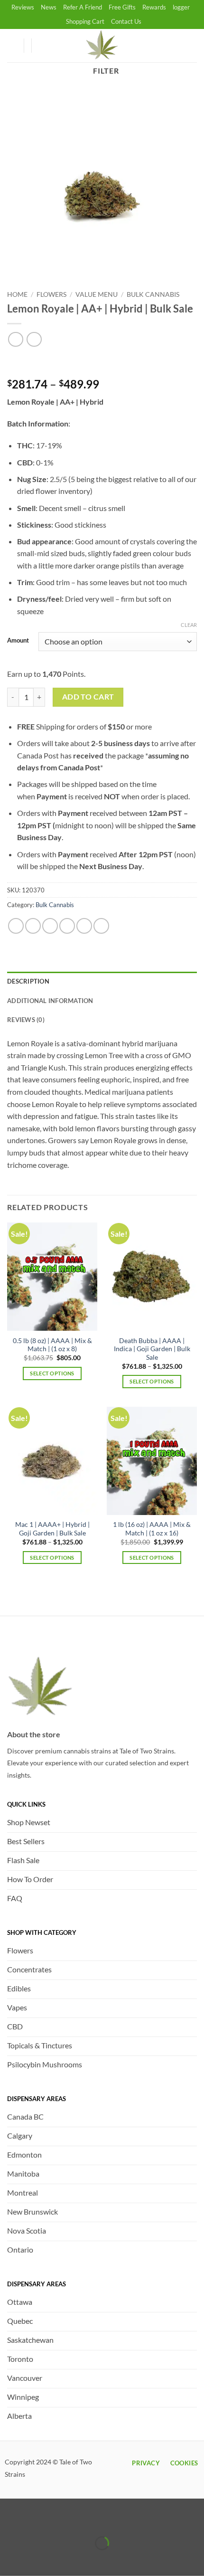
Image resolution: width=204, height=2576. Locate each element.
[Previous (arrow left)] (9, 2560)
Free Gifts (122, 7)
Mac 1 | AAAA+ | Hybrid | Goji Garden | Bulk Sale (52, 1529)
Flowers (51, 294)
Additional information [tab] (50, 1001)
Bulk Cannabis (153, 294)
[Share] (64, 2520)
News (49, 7)
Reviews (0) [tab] (26, 1020)
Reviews (23, 7)
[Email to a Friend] (67, 926)
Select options (52, 1373)
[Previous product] (34, 339)
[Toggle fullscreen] (37, 2520)
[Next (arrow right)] (37, 2560)
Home (17, 294)
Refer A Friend (83, 7)
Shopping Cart (85, 21)
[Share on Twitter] (50, 926)
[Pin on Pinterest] (84, 926)
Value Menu (97, 294)
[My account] (12, 46)
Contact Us (126, 21)
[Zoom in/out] (9, 2520)
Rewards (154, 7)
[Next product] (15, 339)
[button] (43, 46)
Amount (18, 641)
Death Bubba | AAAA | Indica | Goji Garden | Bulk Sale (152, 1349)
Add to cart (88, 697)
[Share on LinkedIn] (101, 926)
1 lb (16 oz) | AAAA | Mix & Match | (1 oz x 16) (152, 1529)
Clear (189, 625)
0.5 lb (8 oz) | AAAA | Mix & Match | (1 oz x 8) (52, 1345)
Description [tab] (28, 981)
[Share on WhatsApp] (16, 926)
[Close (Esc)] (91, 2520)
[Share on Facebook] (33, 926)
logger (181, 7)
